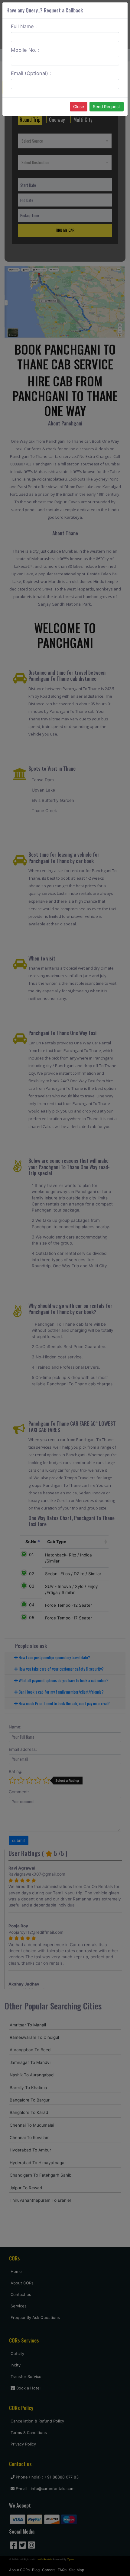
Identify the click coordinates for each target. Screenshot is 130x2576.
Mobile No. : (25, 50)
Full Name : (24, 26)
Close (79, 107)
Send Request (106, 107)
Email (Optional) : (31, 73)
